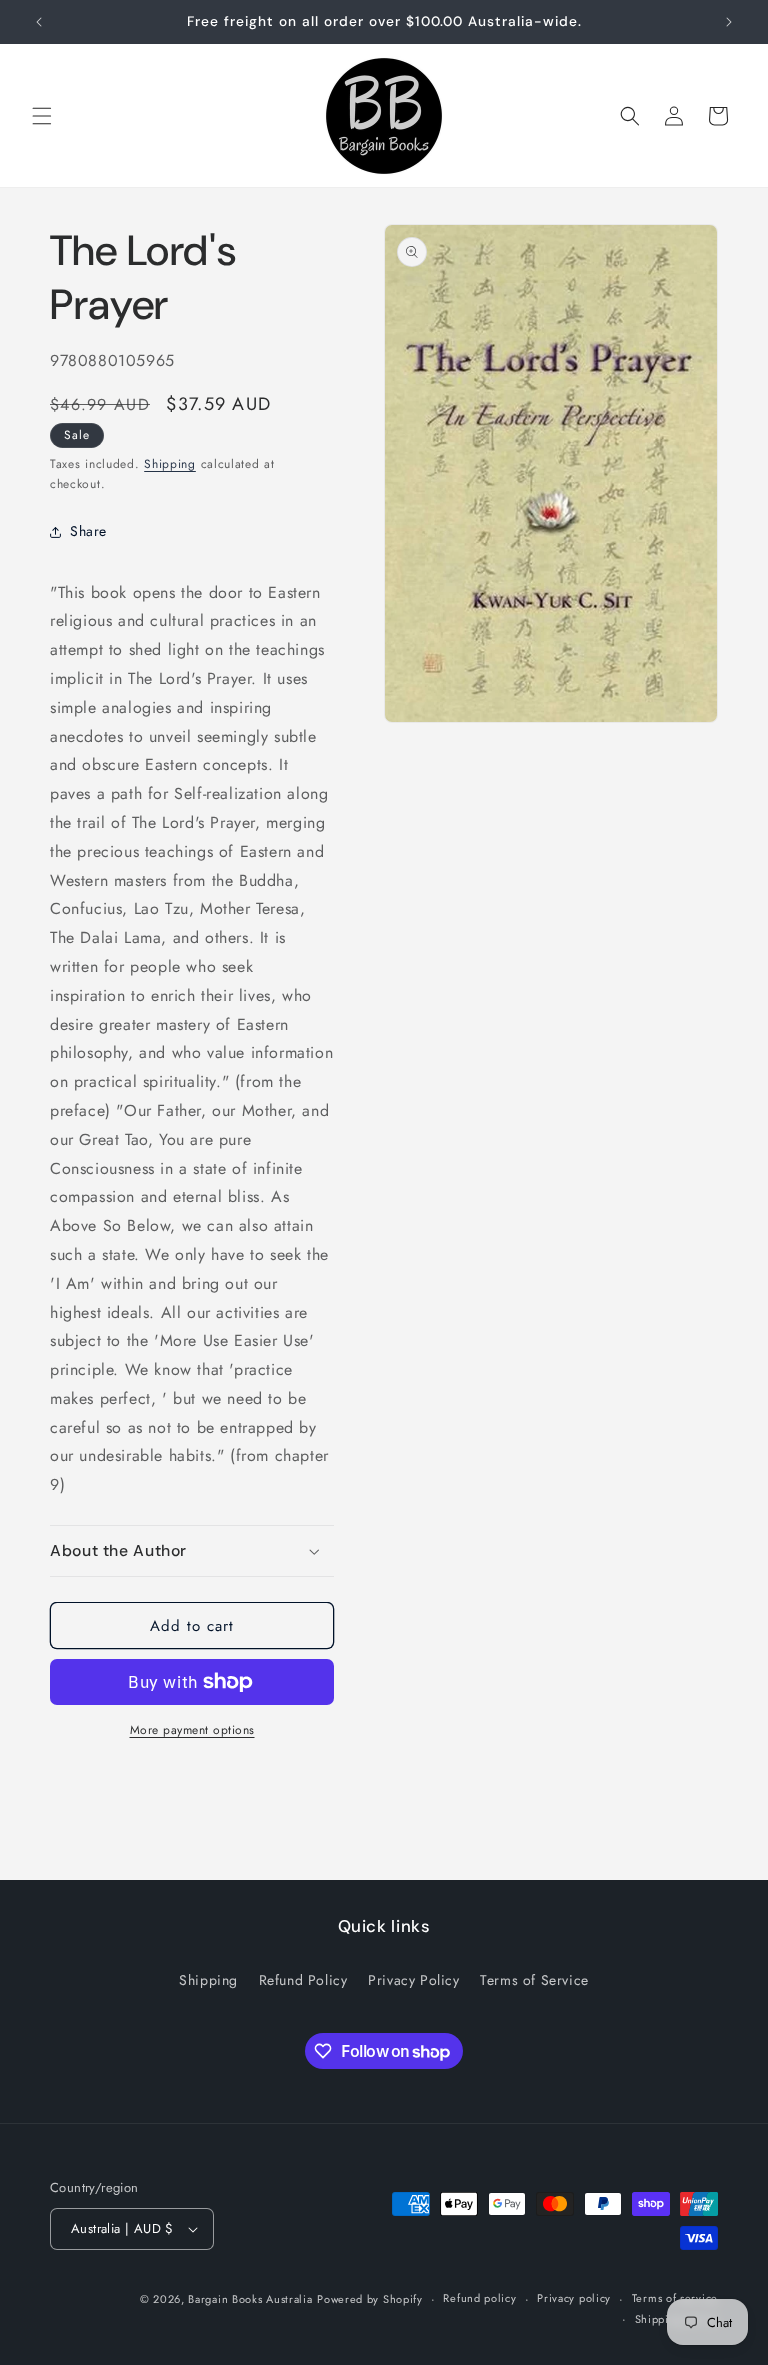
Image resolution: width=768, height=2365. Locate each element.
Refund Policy (303, 1980)
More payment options (192, 1730)
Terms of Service (534, 1980)
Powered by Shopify (370, 2299)
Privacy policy (574, 2298)
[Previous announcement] (39, 22)
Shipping (170, 464)
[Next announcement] (729, 22)
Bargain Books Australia (250, 2299)
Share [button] (88, 531)
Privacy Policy (413, 1980)
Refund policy (479, 2298)
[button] (42, 116)
